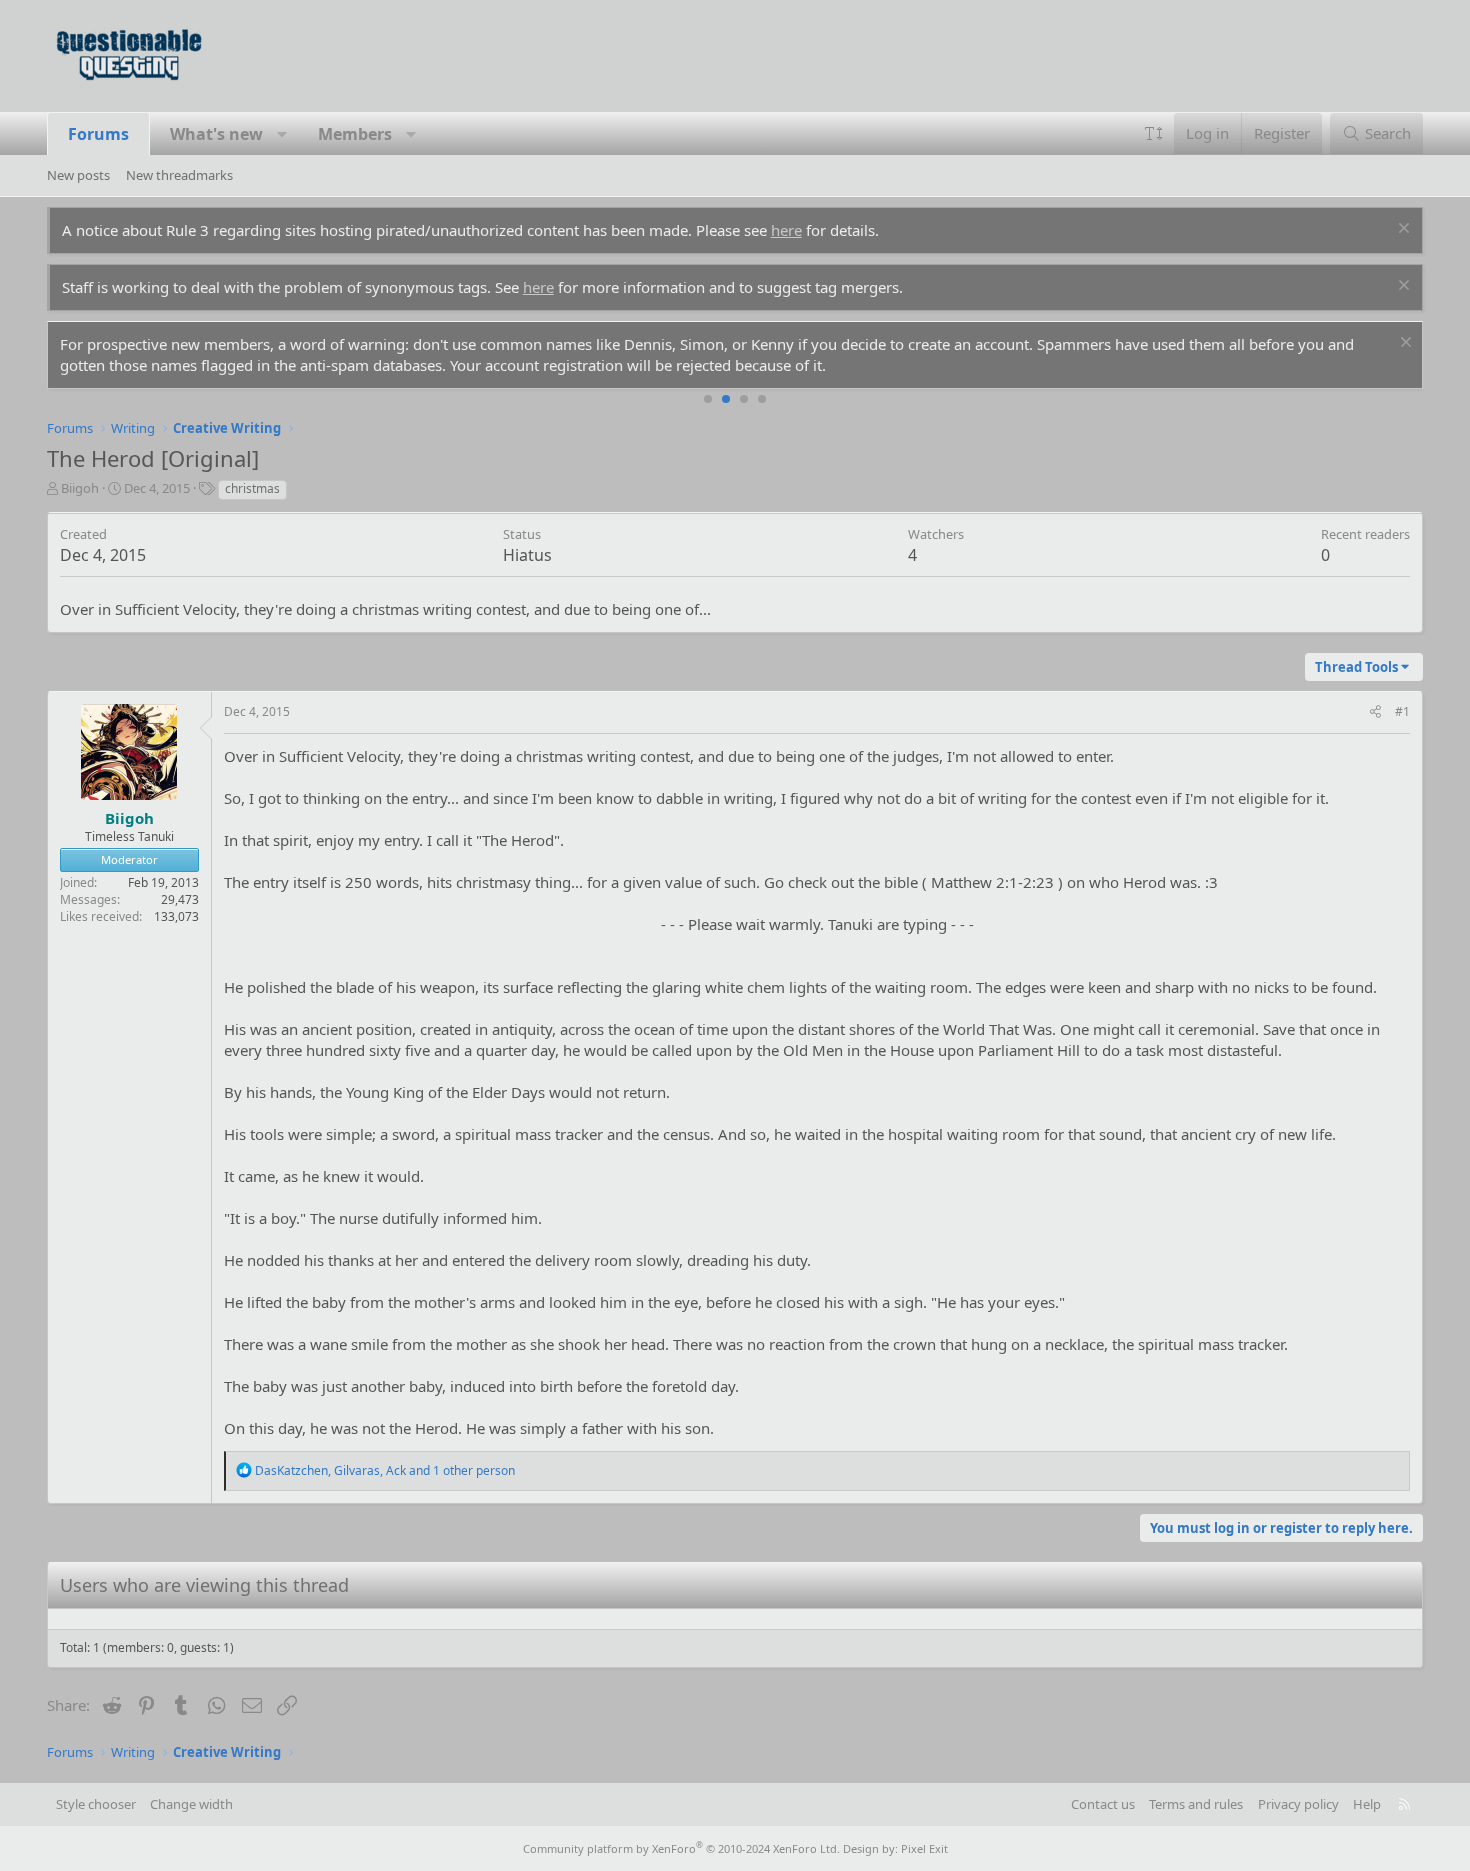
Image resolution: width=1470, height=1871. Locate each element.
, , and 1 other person (385, 1470)
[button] (281, 134)
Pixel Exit (924, 1848)
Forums (98, 134)
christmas (252, 488)
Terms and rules (1196, 1804)
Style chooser (96, 1804)
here (786, 230)
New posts (78, 175)
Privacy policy (1298, 1804)
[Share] (1375, 712)
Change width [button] (191, 1804)
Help (1367, 1804)
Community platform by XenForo (681, 1848)
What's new (216, 134)
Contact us (1103, 1804)
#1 (1402, 711)
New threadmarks (179, 175)
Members (355, 134)
